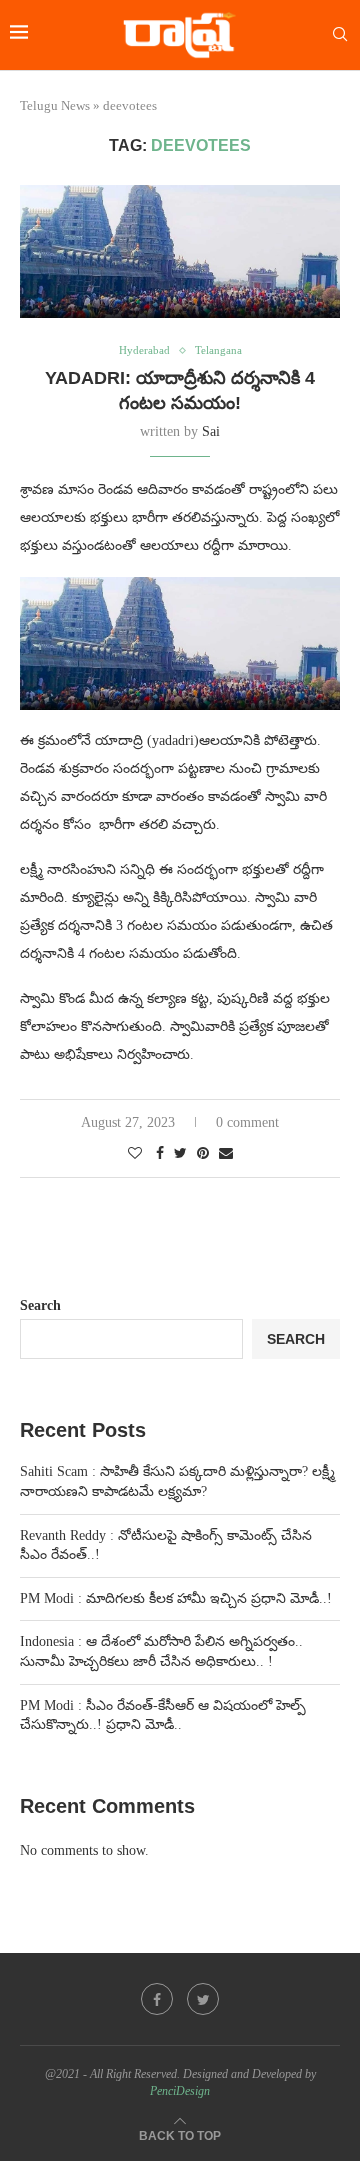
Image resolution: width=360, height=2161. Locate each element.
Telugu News (55, 105)
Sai (211, 431)
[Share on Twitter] (180, 1154)
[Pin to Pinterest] (203, 1154)
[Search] (340, 35)
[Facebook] (157, 1999)
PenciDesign (180, 2091)
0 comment (247, 1122)
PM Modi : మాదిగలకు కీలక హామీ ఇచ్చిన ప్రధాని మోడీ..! (176, 1598)
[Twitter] (203, 1999)
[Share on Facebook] (160, 1154)
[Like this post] (135, 1154)
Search (40, 1305)
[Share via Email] (226, 1154)
